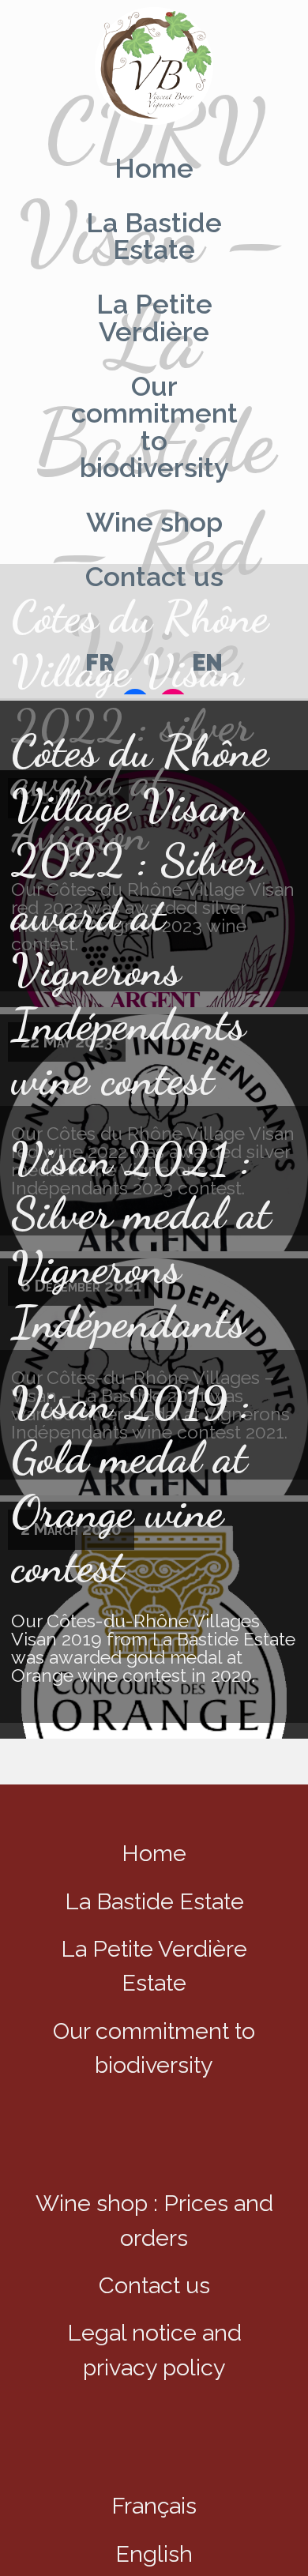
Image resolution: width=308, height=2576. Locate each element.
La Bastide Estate (154, 237)
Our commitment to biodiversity (154, 427)
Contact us (154, 578)
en (207, 664)
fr (100, 664)
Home (154, 169)
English (154, 2554)
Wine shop (154, 523)
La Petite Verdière (154, 319)
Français (154, 2506)
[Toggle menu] (154, 68)
